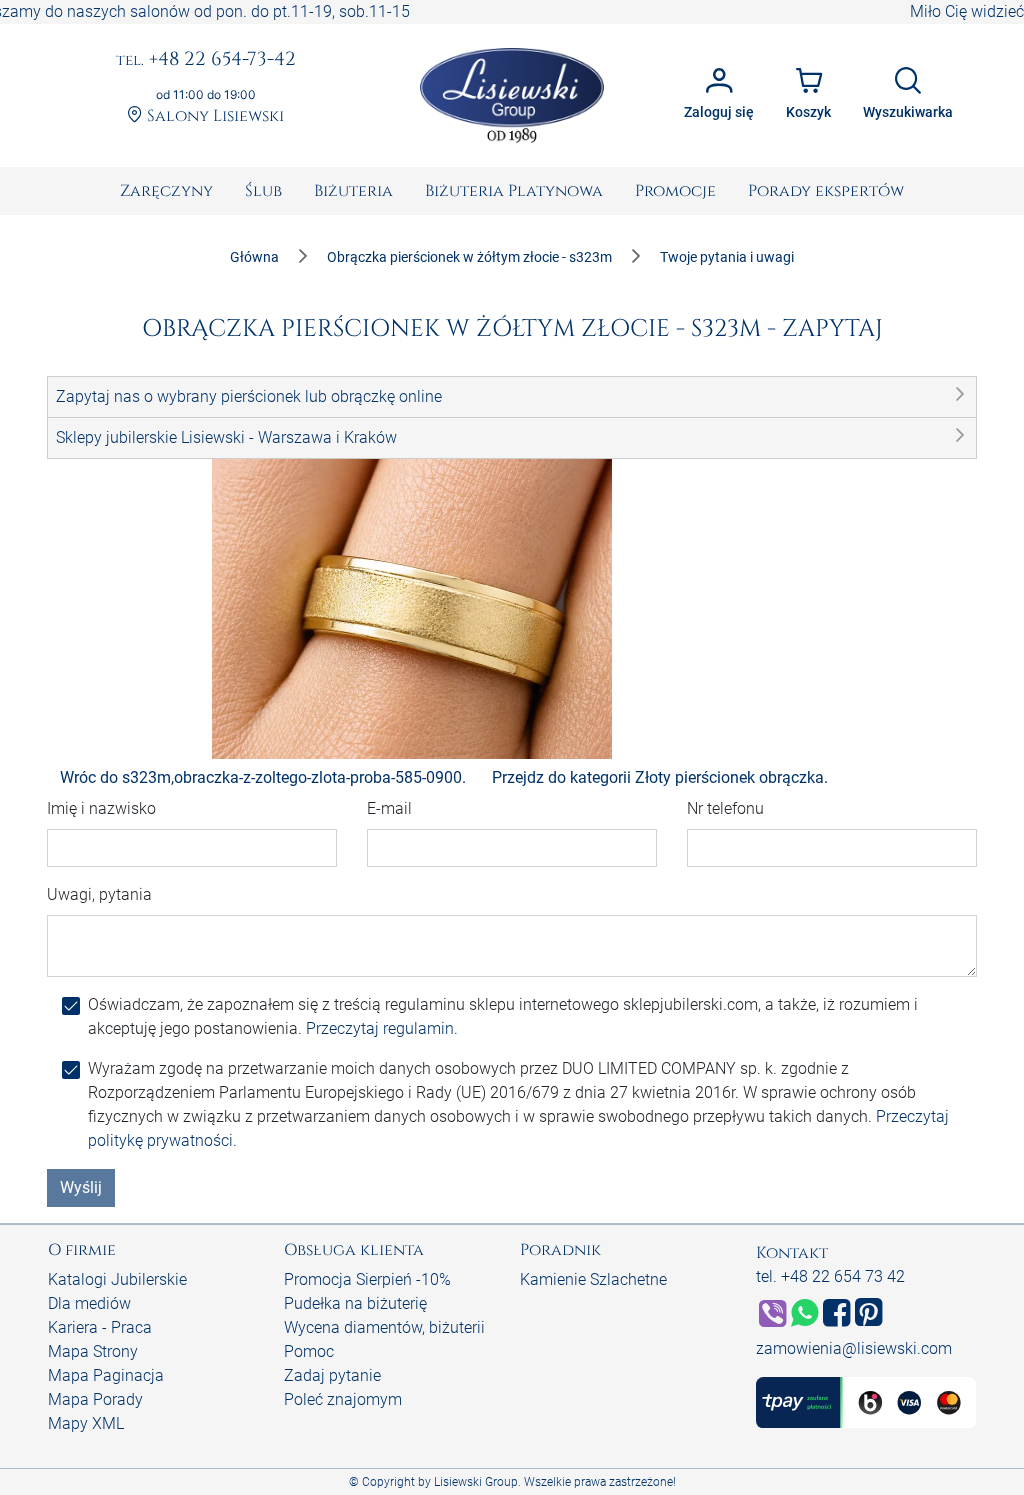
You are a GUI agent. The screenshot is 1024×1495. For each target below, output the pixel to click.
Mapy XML (86, 1423)
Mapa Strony (93, 1351)
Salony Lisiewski (213, 116)
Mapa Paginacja (106, 1375)
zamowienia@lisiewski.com (854, 1348)
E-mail (389, 808)
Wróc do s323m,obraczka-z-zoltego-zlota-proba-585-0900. (263, 777)
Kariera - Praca (100, 1327)
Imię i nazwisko (101, 808)
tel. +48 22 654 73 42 (830, 1276)
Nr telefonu (725, 808)
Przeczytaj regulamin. (382, 1028)
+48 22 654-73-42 (206, 60)
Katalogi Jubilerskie (117, 1279)
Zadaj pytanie (332, 1375)
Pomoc (309, 1351)
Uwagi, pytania (99, 894)
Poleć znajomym (343, 1399)
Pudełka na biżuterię (355, 1303)
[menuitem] (166, 191)
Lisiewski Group (476, 1482)
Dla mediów (89, 1303)
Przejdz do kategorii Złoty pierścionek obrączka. (660, 777)
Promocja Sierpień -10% (367, 1279)
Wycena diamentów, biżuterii (384, 1327)
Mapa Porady (95, 1399)
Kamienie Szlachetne (593, 1279)
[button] (512, 397)
